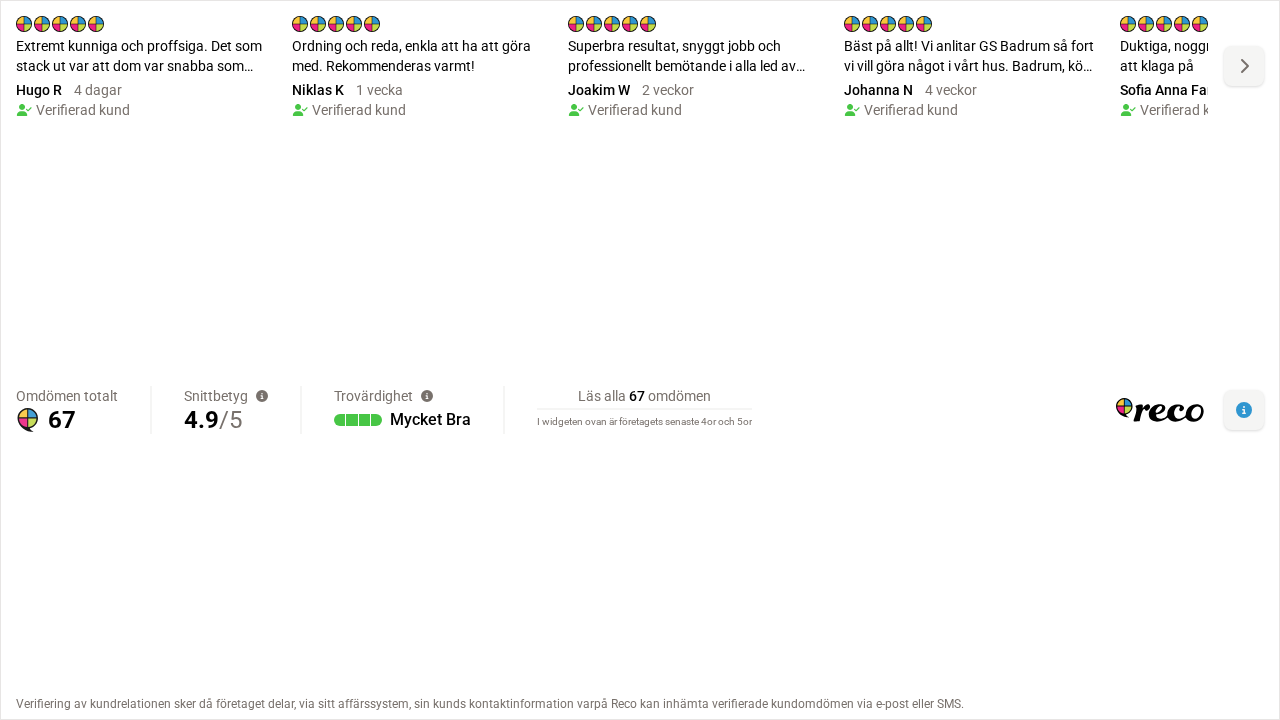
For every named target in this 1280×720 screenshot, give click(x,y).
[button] (1244, 410)
